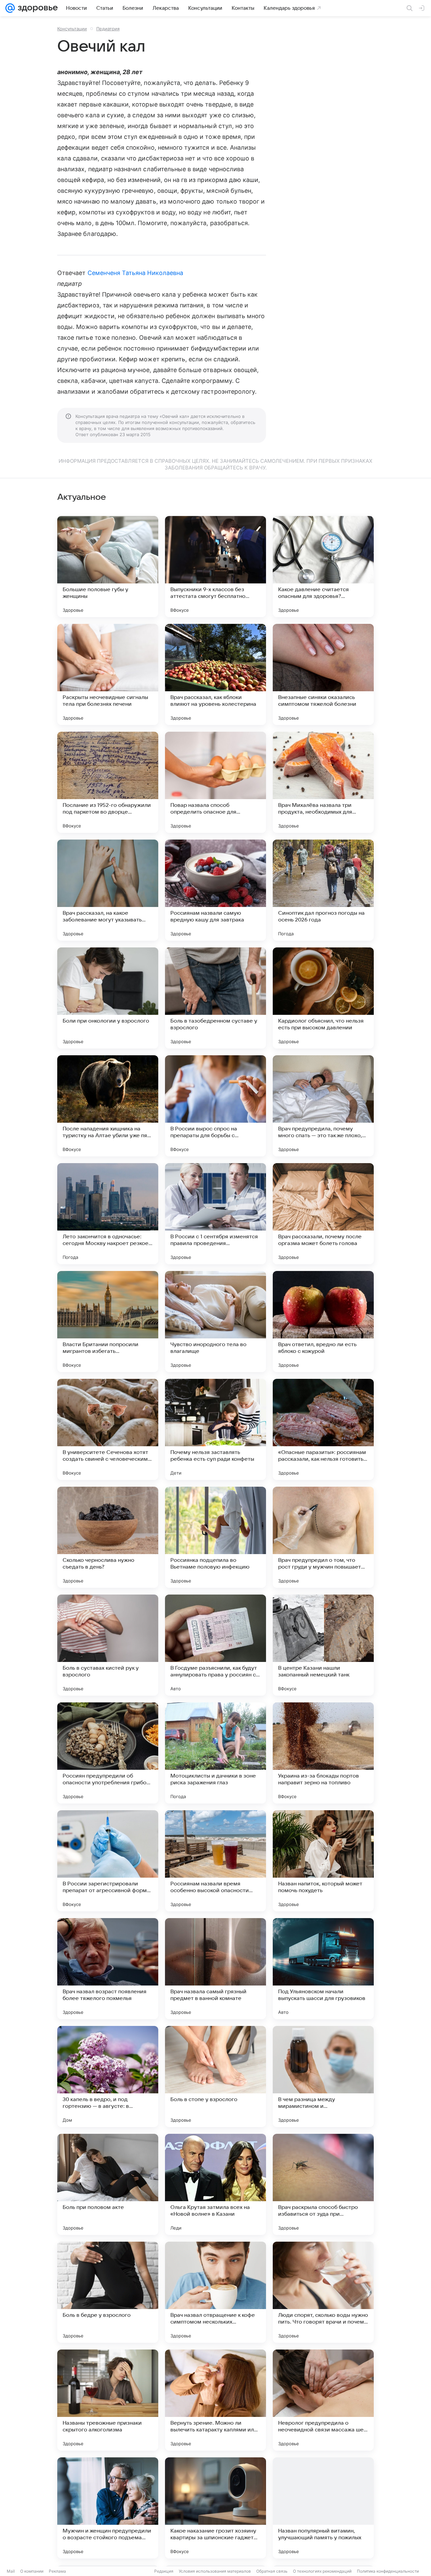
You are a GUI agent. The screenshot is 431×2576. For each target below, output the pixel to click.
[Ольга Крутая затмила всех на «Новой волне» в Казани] (215, 2184)
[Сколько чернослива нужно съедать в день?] (108, 1537)
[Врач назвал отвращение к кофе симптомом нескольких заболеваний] (215, 2292)
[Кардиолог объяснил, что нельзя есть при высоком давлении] (323, 998)
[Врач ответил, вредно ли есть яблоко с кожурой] (323, 1322)
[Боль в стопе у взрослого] (215, 2077)
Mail (11, 2571)
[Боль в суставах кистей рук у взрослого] (108, 1645)
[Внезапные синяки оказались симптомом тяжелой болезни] (323, 674)
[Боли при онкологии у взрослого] (108, 998)
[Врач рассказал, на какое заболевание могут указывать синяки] (108, 890)
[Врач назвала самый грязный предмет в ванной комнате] (215, 1969)
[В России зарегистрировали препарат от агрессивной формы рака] (108, 1861)
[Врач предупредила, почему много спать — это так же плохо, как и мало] (323, 1106)
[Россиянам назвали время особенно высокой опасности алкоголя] (215, 1861)
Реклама (57, 2571)
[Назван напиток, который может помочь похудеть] (323, 1861)
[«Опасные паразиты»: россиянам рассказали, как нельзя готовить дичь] (323, 1429)
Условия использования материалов (215, 2571)
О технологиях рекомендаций (322, 2571)
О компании (32, 2571)
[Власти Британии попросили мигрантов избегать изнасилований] (108, 1322)
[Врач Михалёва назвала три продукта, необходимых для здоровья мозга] (323, 782)
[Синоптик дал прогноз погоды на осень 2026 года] (323, 890)
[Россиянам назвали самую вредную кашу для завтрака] (215, 890)
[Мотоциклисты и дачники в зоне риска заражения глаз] (215, 1753)
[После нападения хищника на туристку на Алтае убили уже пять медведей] (108, 1106)
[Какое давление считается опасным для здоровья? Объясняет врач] (323, 567)
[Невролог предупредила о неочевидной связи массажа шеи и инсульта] (323, 2400)
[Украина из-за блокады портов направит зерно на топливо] (323, 1753)
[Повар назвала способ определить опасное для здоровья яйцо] (215, 782)
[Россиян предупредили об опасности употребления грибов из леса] (108, 1753)
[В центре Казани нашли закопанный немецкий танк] (323, 1645)
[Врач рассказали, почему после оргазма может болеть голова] (323, 1214)
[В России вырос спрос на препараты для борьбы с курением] (215, 1106)
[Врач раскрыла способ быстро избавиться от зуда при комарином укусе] (323, 2184)
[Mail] (10, 8)
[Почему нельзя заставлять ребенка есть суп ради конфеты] (215, 1429)
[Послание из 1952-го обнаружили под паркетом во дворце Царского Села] (108, 782)
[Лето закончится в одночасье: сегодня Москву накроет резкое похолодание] (108, 1214)
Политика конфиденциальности (388, 2571)
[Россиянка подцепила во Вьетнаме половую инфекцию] (215, 1537)
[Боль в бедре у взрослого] (108, 2292)
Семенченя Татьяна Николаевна (136, 273)
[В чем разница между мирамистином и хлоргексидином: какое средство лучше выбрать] (323, 2077)
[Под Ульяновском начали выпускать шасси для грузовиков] (323, 1969)
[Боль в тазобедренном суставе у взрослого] (215, 998)
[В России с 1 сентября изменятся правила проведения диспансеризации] (215, 1214)
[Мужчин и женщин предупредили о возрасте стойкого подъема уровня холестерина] (108, 2508)
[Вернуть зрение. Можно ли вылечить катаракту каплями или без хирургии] (215, 2400)
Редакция (164, 2571)
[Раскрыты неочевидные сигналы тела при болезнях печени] (108, 674)
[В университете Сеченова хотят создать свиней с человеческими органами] (108, 1429)
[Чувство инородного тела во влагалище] (215, 1322)
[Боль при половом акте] (108, 2184)
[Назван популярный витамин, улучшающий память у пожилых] (323, 2508)
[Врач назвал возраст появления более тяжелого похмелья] (108, 1969)
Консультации (72, 29)
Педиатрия (108, 29)
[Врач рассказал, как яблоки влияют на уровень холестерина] (215, 674)
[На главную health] (36, 8)
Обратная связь (272, 2571)
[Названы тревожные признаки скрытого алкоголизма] (108, 2400)
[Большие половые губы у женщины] (108, 567)
